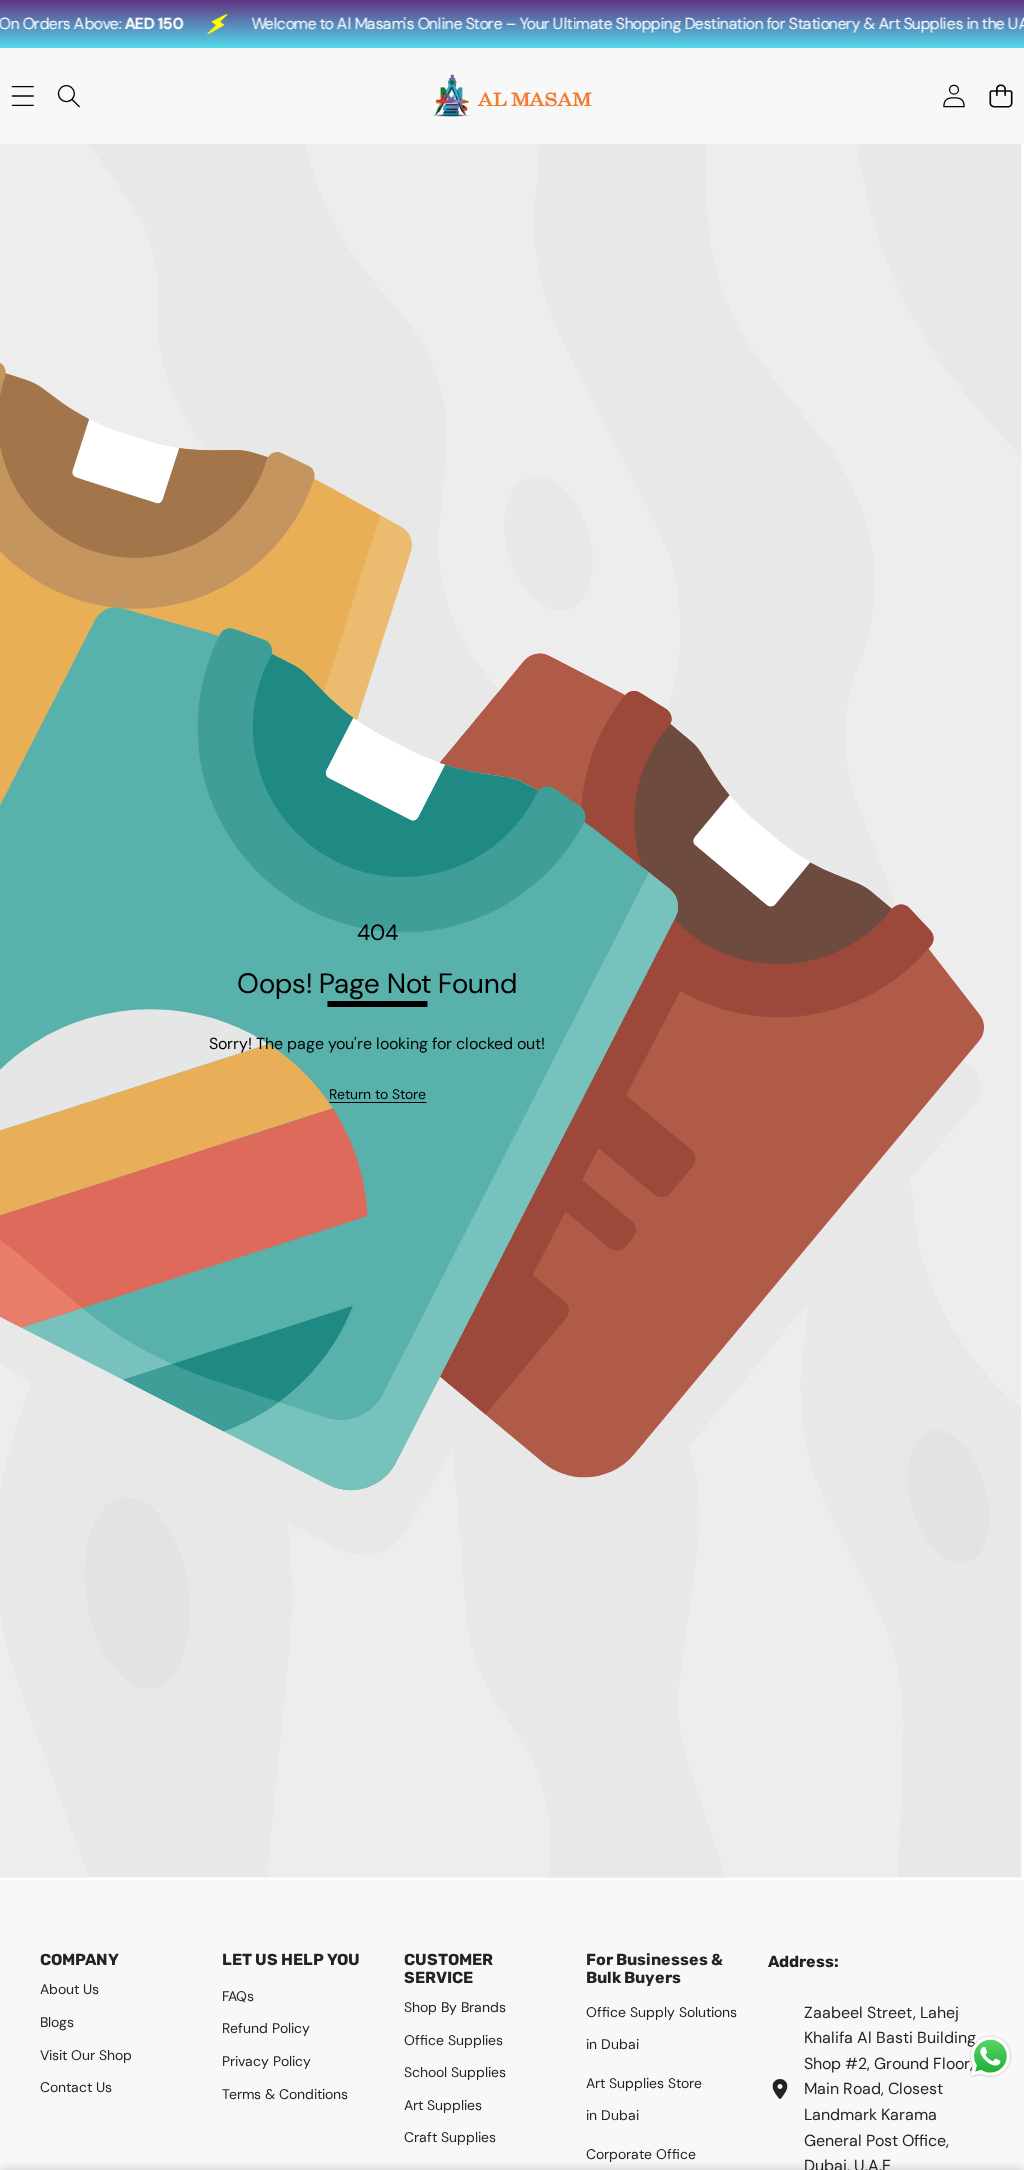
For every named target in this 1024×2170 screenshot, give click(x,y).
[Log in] (953, 96)
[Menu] (22, 96)
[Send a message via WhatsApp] (990, 2056)
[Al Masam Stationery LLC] (511, 96)
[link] (377, 1094)
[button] (1000, 96)
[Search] (69, 96)
